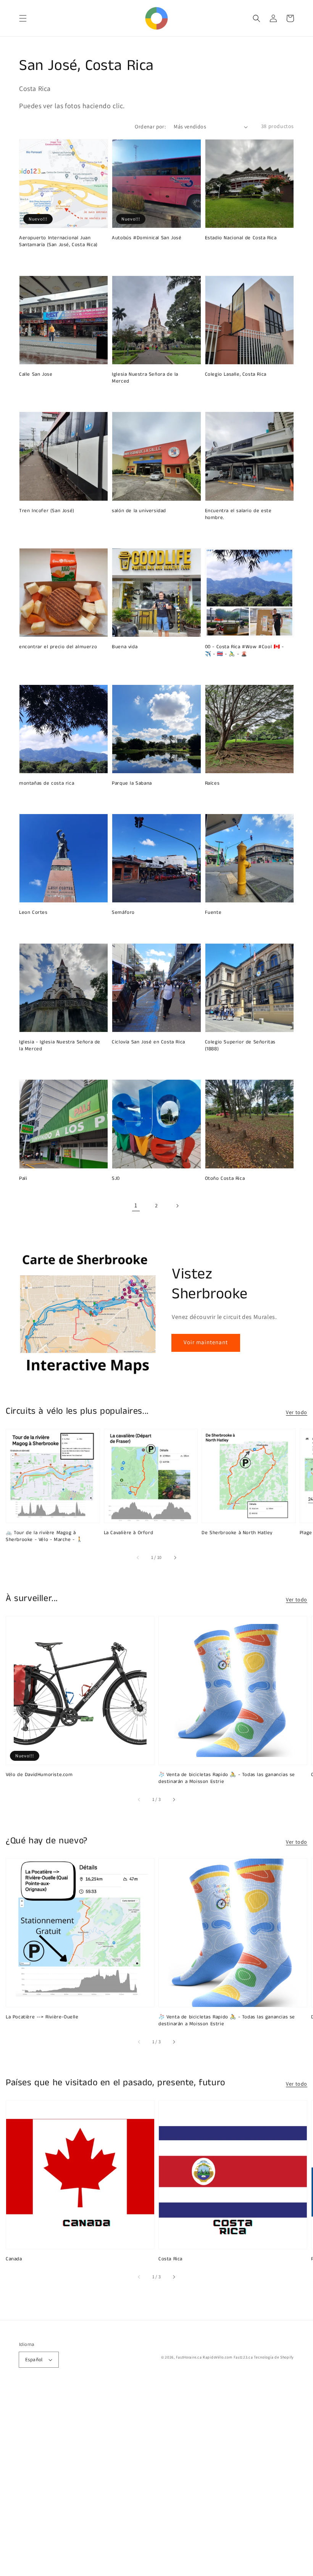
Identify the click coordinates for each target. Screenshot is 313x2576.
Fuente (213, 913)
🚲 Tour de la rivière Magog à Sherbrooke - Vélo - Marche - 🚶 (44, 1536)
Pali (23, 1179)
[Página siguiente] (177, 1206)
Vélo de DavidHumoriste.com (39, 1775)
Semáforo (123, 913)
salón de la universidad (139, 511)
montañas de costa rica (47, 784)
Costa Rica (170, 2259)
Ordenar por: (150, 127)
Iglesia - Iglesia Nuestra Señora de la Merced (60, 1046)
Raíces (212, 784)
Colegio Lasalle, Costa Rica (236, 375)
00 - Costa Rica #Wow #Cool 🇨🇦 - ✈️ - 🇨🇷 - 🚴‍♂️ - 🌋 (244, 650)
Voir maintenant (206, 1342)
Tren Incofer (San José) (47, 511)
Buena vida (125, 647)
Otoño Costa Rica (225, 1179)
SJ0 (116, 1179)
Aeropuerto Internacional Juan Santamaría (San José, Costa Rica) (58, 242)
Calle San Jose (36, 375)
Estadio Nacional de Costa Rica (241, 238)
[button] (23, 18)
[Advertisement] (156, 2482)
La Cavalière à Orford (129, 1533)
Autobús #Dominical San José (147, 238)
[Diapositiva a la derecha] (175, 1557)
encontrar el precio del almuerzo (58, 647)
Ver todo (297, 1412)
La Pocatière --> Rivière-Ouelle (42, 2017)
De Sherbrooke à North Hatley (237, 1533)
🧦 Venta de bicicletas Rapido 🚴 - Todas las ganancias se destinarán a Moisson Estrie (227, 1778)
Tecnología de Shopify (274, 2357)
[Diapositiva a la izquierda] (138, 1557)
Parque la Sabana (132, 784)
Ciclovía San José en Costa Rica (148, 1042)
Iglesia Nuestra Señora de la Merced (145, 378)
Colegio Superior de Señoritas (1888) (240, 1046)
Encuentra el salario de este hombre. (238, 514)
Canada (14, 2259)
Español (34, 2359)
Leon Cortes (33, 913)
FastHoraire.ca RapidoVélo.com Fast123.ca (215, 2357)
